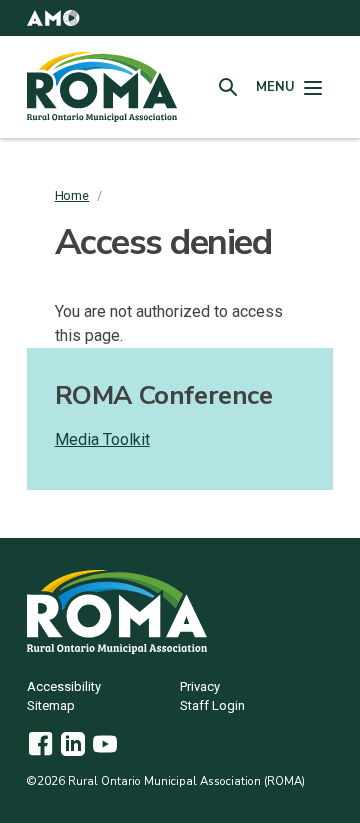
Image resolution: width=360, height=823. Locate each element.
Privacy (200, 687)
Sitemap (51, 706)
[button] (53, 18)
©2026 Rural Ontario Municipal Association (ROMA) (166, 781)
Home (72, 195)
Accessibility (64, 687)
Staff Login (212, 706)
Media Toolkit (102, 439)
